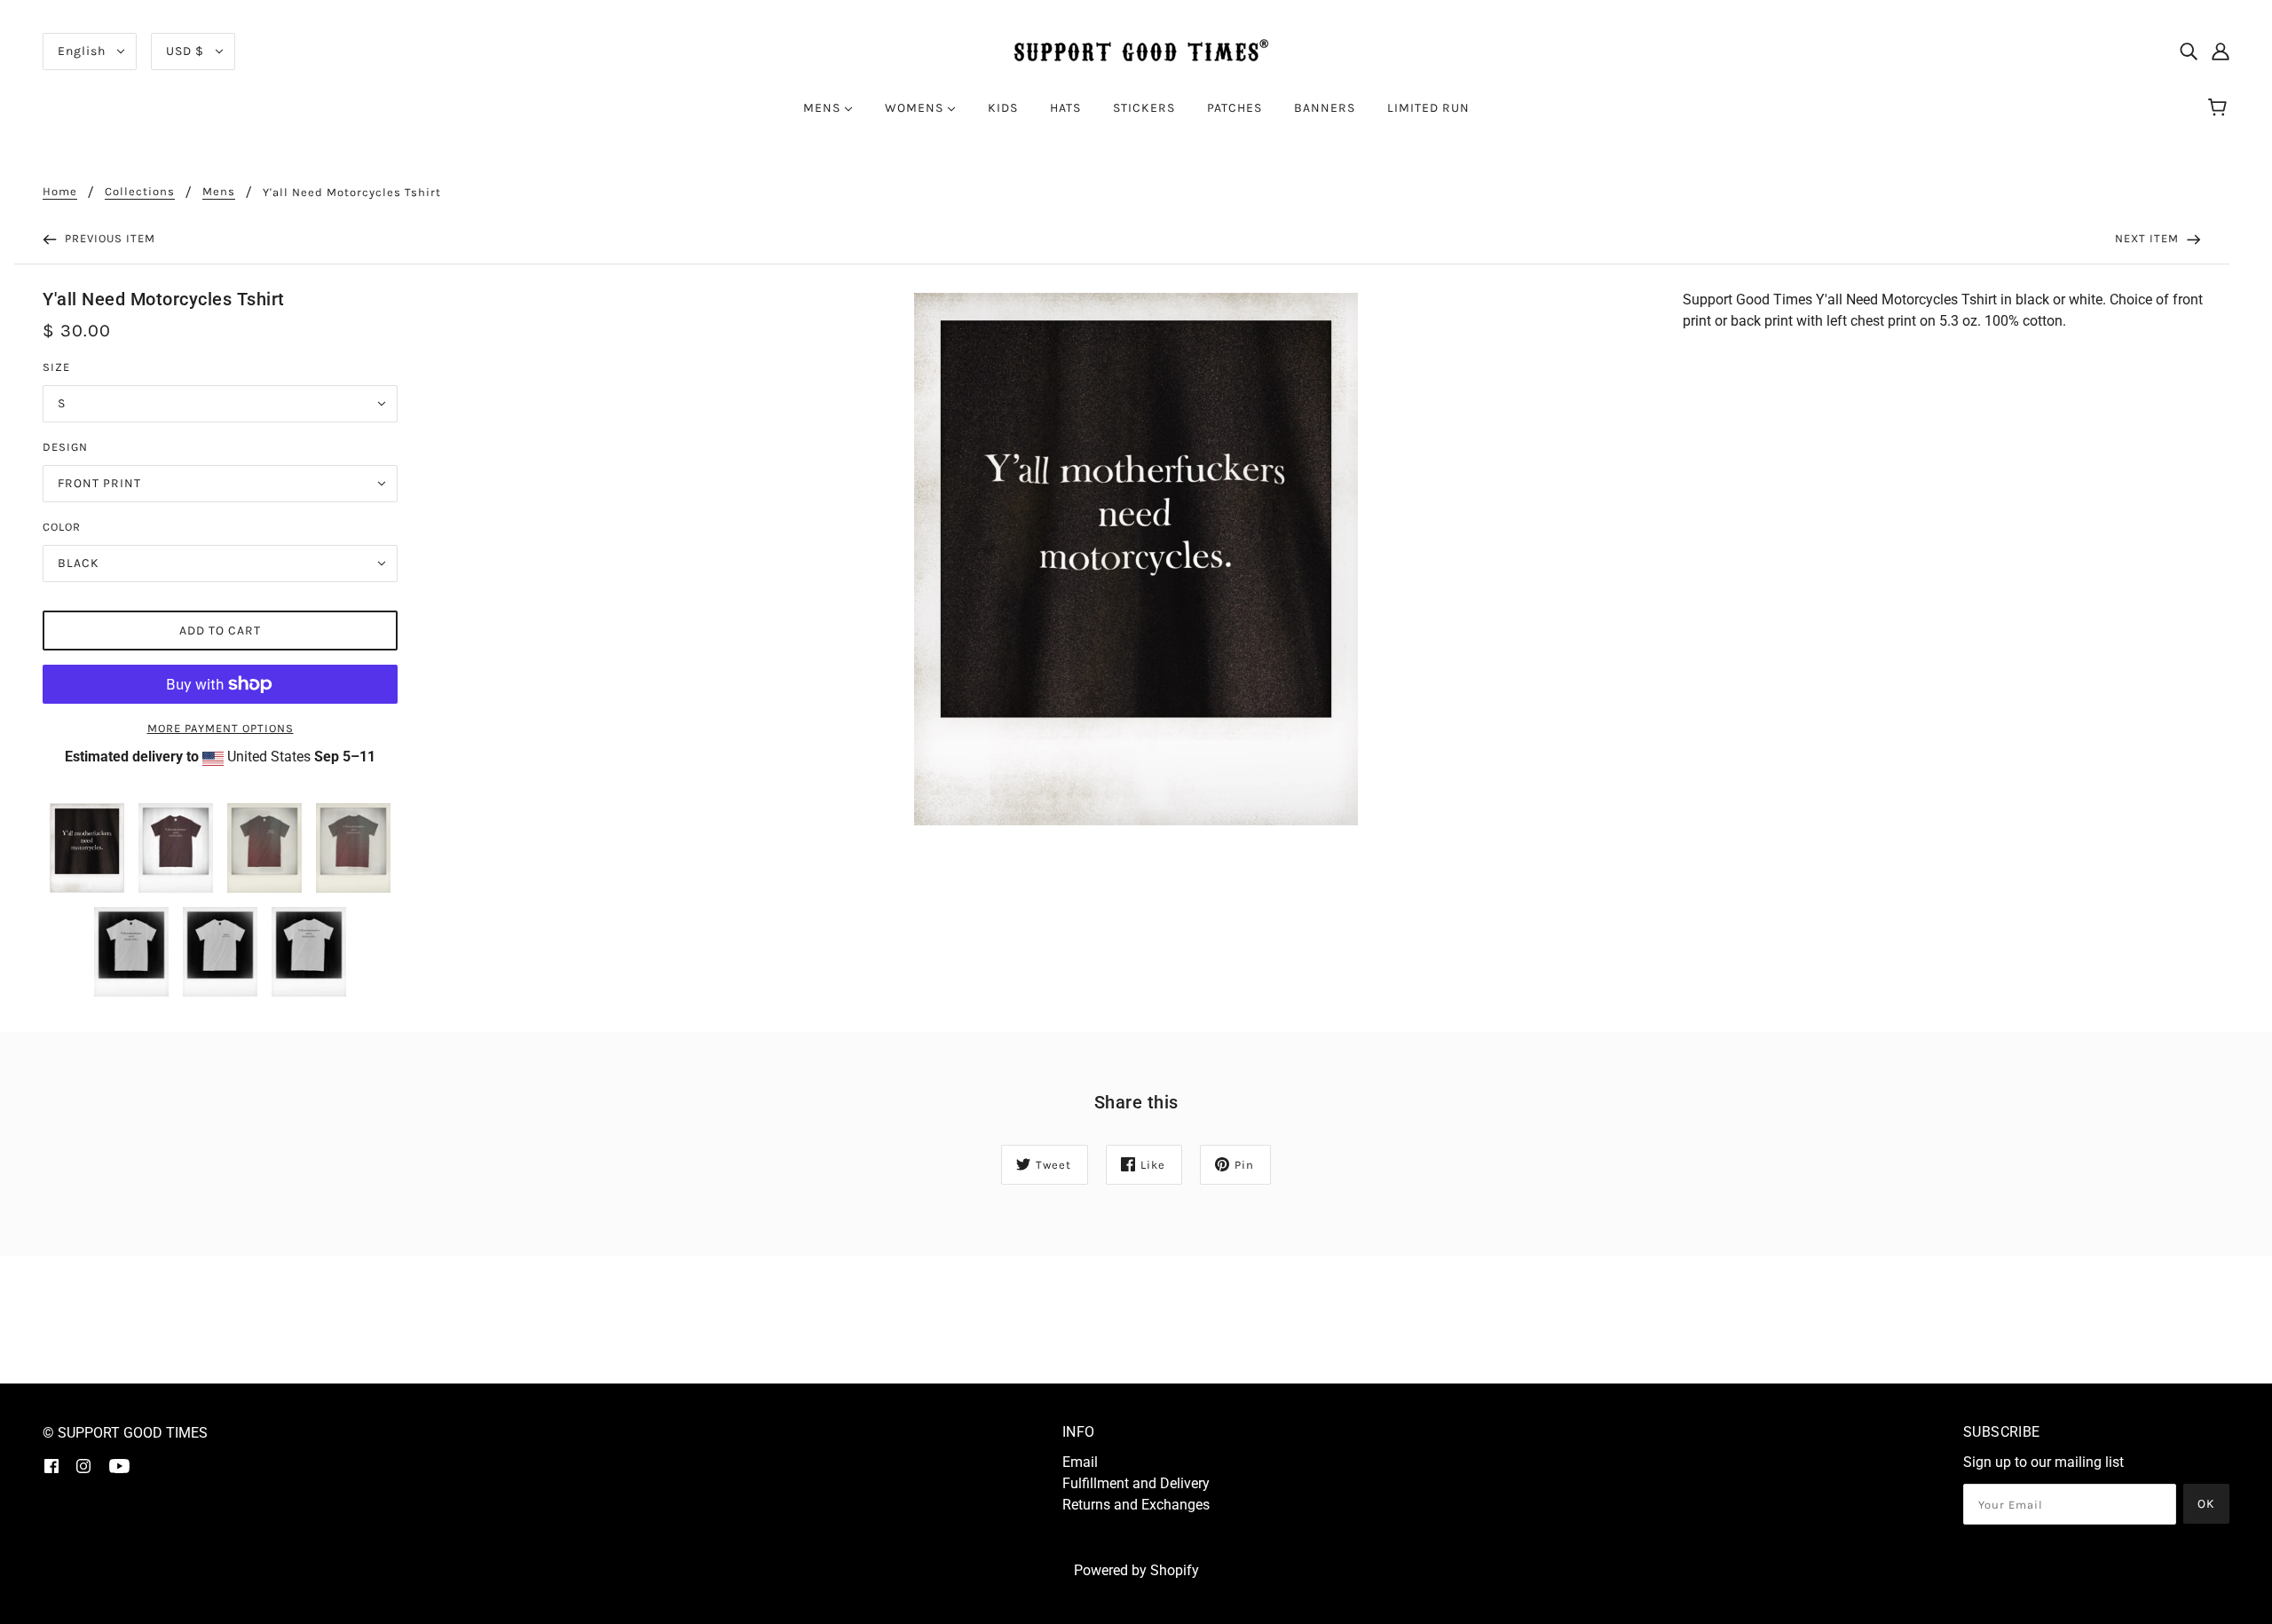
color (62, 527)
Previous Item (108, 238)
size (56, 367)
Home (60, 192)
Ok (2206, 1504)
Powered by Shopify (1136, 1570)
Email (1080, 1462)
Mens (219, 192)
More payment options (221, 728)
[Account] (2221, 51)
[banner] (1136, 50)
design (65, 447)
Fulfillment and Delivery (1136, 1483)
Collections (140, 192)
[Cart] (2220, 108)
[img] (2189, 51)
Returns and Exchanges (1136, 1505)
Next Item (2149, 238)
